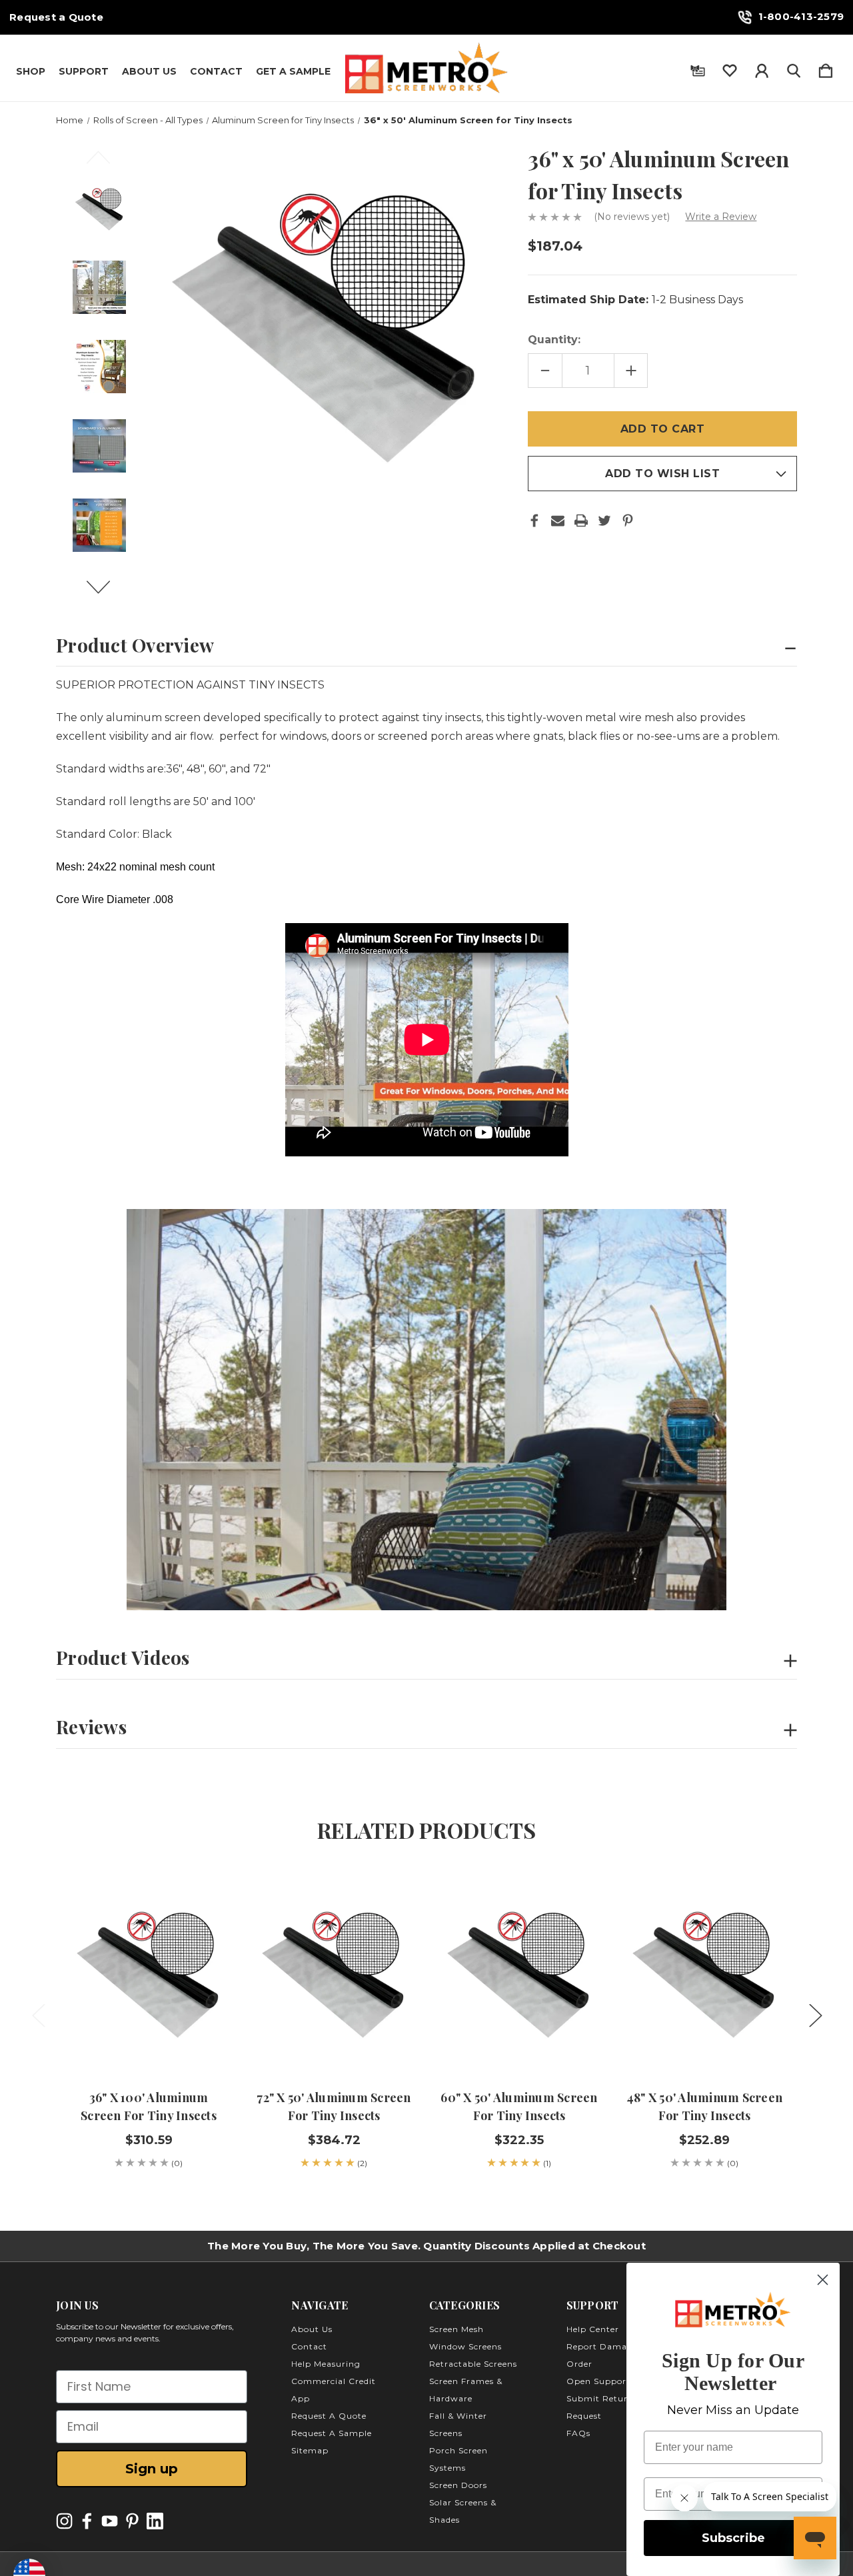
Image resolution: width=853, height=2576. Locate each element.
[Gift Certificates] (698, 68)
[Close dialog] (823, 2280)
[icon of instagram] (64, 2521)
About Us (149, 71)
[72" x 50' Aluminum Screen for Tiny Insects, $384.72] (334, 1971)
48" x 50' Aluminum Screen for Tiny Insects (704, 2106)
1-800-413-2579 (801, 16)
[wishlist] (730, 68)
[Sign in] (762, 68)
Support (84, 71)
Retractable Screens (473, 2364)
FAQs (578, 2433)
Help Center (593, 2329)
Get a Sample (293, 71)
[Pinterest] (628, 521)
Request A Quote (329, 2416)
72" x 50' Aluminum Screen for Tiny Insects (334, 2106)
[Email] (558, 521)
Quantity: (554, 340)
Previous (106, 163)
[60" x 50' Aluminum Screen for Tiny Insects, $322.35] (519, 1971)
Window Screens (465, 2346)
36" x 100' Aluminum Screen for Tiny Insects (149, 2106)
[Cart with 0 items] (826, 68)
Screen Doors (458, 2485)
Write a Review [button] (721, 217)
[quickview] (201, 1930)
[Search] (794, 68)
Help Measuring (326, 2364)
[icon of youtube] (110, 2521)
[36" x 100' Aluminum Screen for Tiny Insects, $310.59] (149, 1971)
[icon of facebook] (87, 2521)
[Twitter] (604, 521)
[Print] (581, 521)
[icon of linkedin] (155, 2521)
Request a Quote (56, 17)
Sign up (152, 2469)
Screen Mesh (456, 2329)
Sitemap (310, 2450)
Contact (216, 71)
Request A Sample (332, 2433)
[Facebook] (534, 521)
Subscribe (733, 2538)
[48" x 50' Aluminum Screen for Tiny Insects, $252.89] (704, 1971)
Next (106, 593)
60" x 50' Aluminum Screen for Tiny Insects (519, 2106)
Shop (31, 71)
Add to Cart (149, 2035)
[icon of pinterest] (132, 2521)
